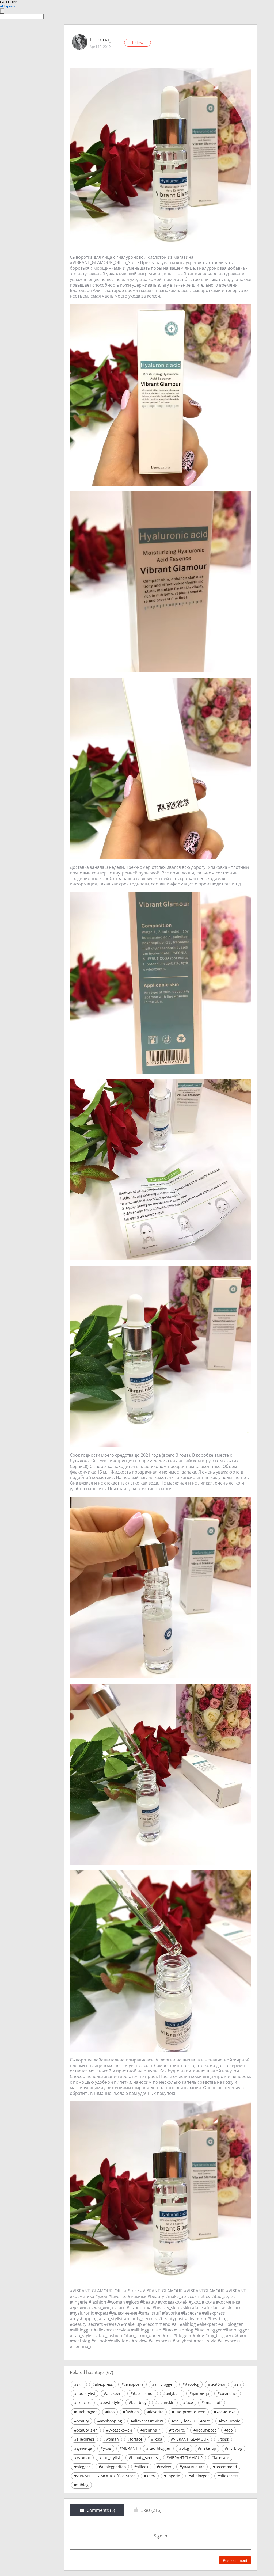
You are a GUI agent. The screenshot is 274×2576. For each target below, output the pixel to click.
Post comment (235, 2560)
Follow (138, 43)
